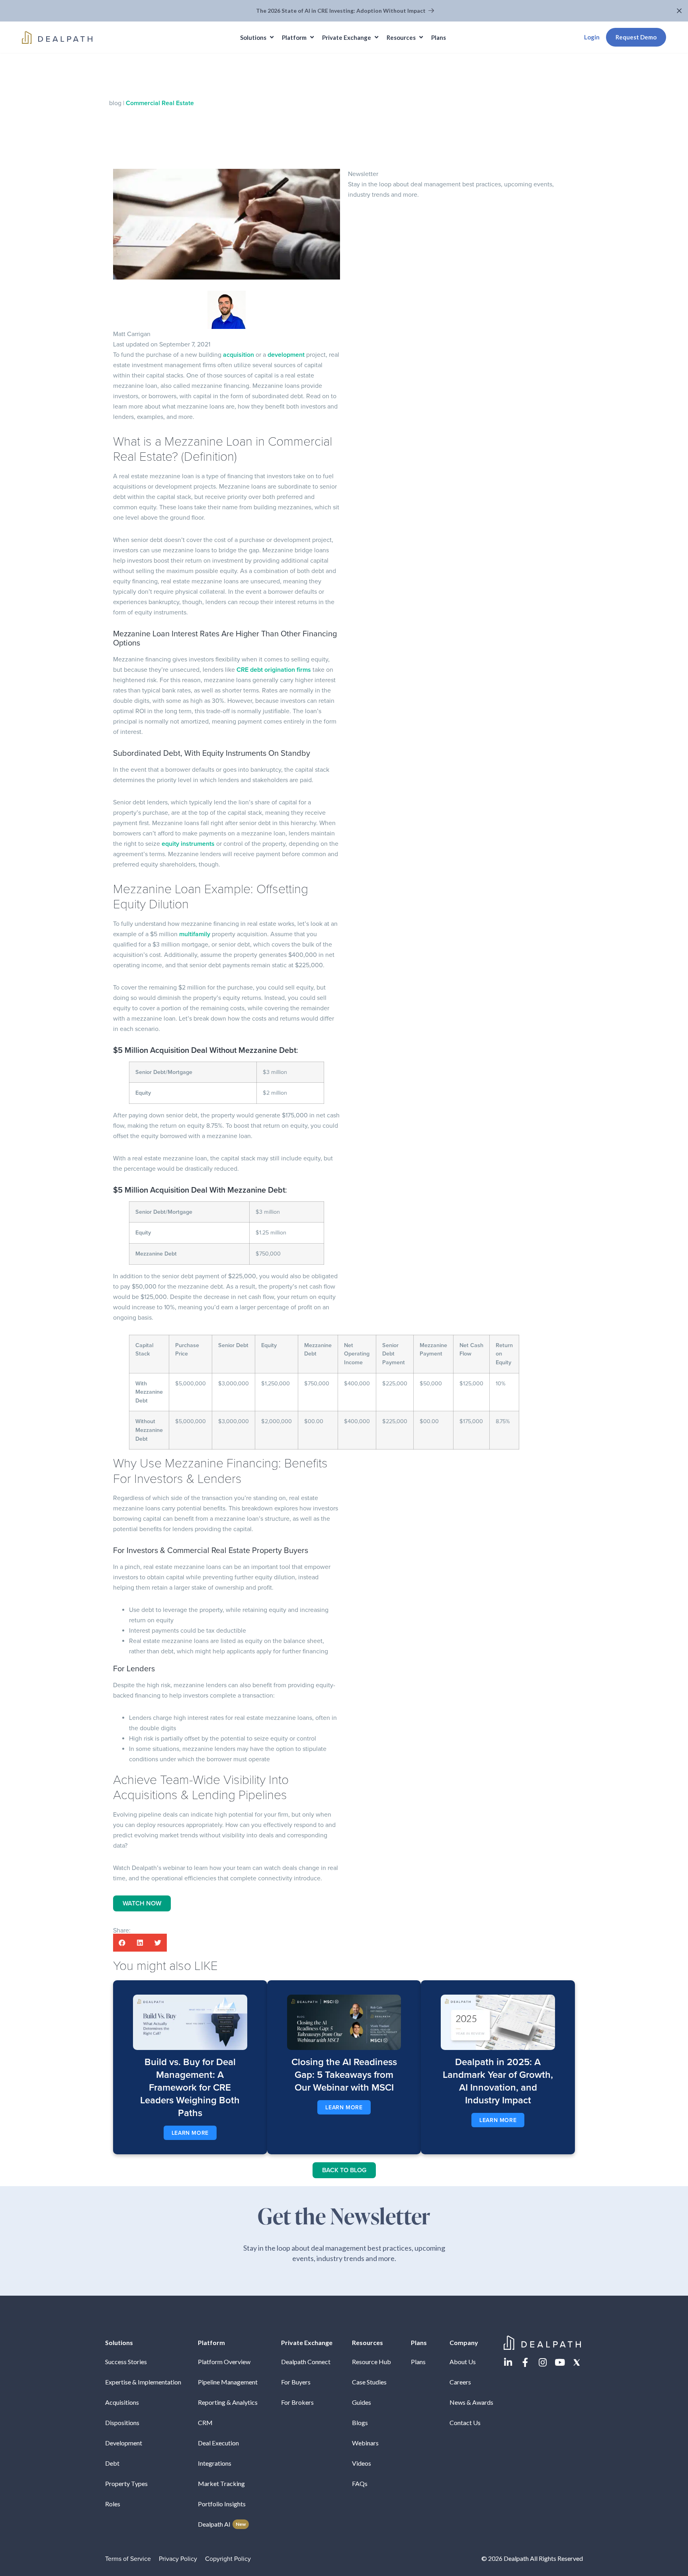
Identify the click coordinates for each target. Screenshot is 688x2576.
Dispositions (122, 2422)
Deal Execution (218, 2443)
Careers (460, 2382)
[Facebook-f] (525, 2362)
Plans (418, 2362)
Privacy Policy (178, 2559)
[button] (680, 11)
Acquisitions (122, 2402)
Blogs (360, 2422)
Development (124, 2443)
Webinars (365, 2443)
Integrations (215, 2463)
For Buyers (296, 2382)
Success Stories (126, 2362)
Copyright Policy (228, 2559)
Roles (113, 2504)
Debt (112, 2463)
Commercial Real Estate (160, 103)
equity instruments (189, 844)
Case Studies (369, 2382)
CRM (205, 2422)
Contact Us (465, 2422)
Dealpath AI (222, 2524)
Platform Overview (224, 2362)
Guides (362, 2402)
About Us (463, 2362)
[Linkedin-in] (508, 2362)
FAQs (360, 2483)
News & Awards (471, 2402)
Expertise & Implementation (143, 2382)
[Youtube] (560, 2362)
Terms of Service (128, 2559)
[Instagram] (542, 2362)
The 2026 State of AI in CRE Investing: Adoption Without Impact (341, 11)
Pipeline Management (228, 2382)
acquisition (238, 355)
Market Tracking (221, 2483)
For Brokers (297, 2402)
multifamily (195, 934)
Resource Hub (371, 2362)
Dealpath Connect (306, 2362)
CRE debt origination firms (273, 670)
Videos (362, 2463)
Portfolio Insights (222, 2504)
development (286, 355)
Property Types (126, 2483)
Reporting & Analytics (228, 2402)
